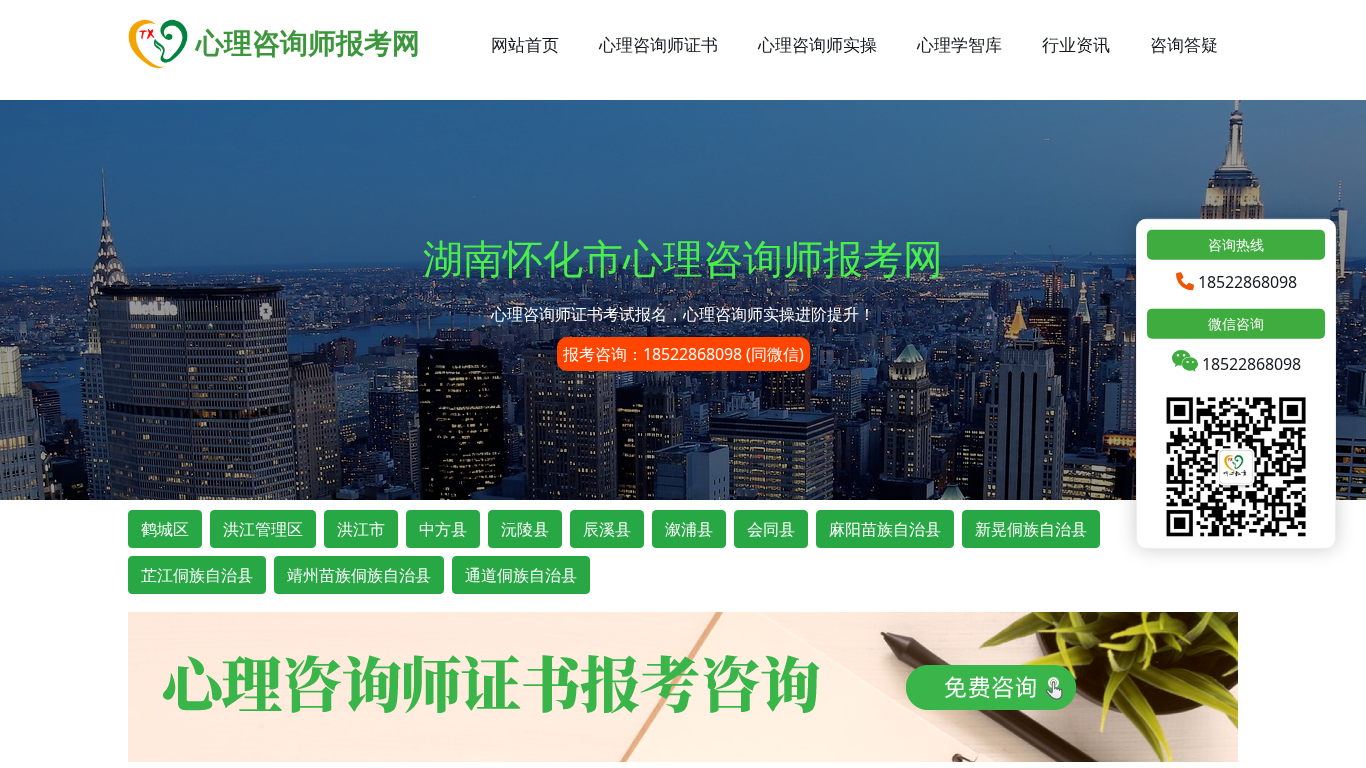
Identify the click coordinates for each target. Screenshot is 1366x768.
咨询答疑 (1184, 44)
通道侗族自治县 (521, 575)
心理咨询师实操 (817, 44)
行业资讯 (1076, 44)
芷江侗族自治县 (197, 575)
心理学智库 (959, 44)
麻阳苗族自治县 (885, 529)
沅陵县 (525, 529)
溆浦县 (689, 529)
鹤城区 (165, 529)
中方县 (443, 529)
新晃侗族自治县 (1031, 529)
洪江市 (361, 529)
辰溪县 (607, 529)
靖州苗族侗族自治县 (359, 575)
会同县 (771, 529)
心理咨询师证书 (658, 44)
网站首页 (525, 44)
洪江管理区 (263, 529)
